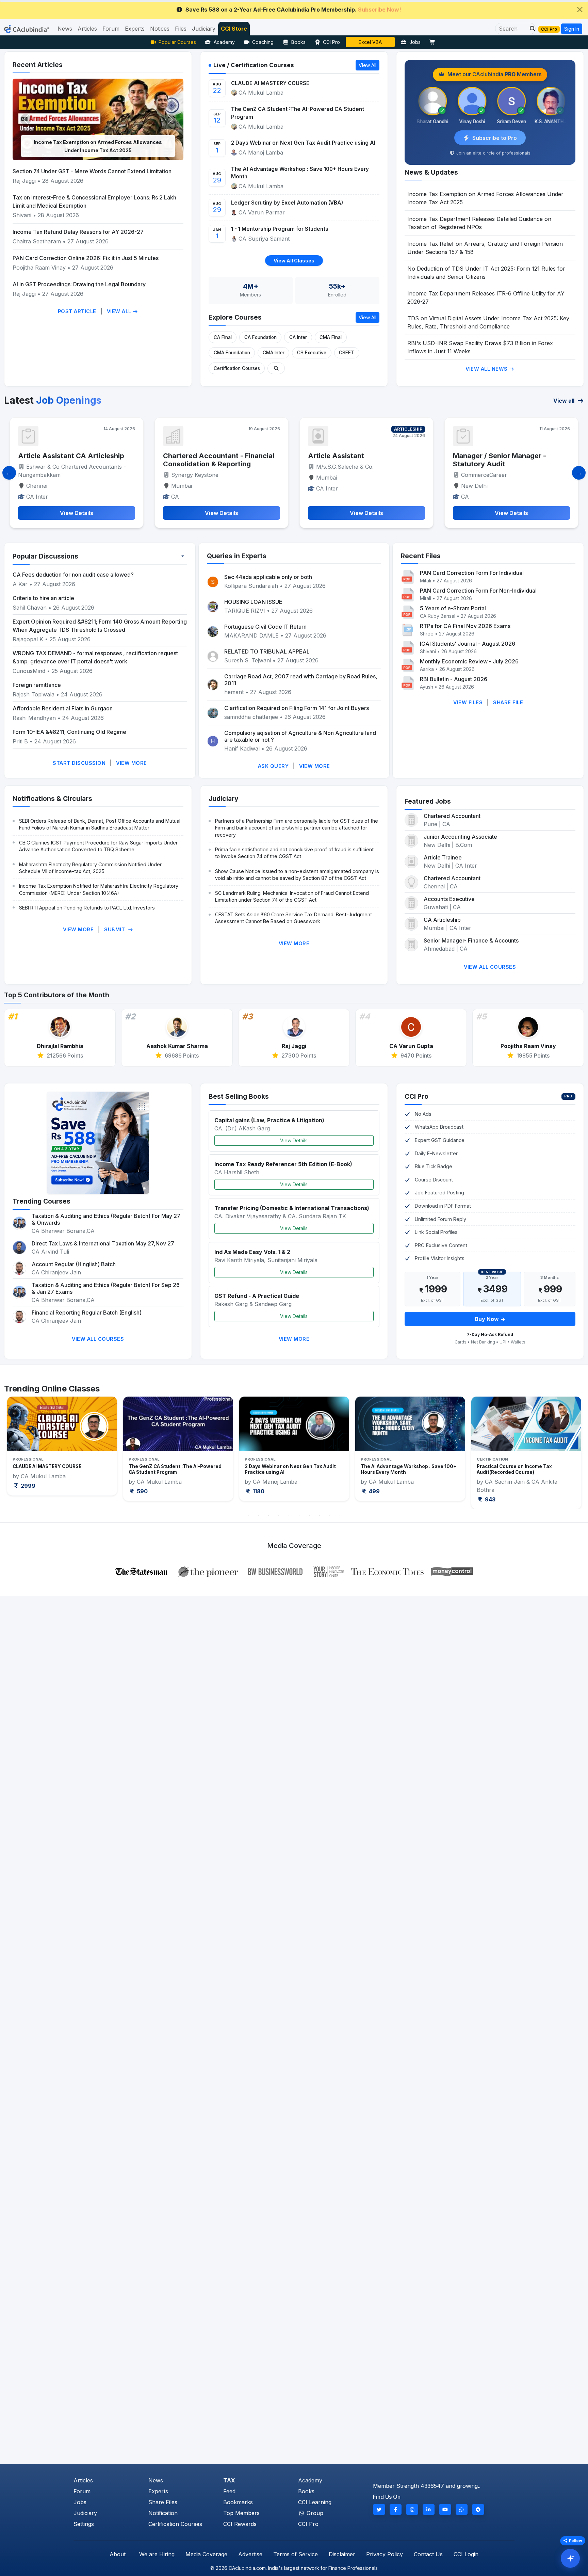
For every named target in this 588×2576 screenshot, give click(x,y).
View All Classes (294, 261)
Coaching (263, 42)
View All (120, 311)
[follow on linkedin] (429, 2509)
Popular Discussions (45, 556)
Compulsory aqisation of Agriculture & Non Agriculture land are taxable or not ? (300, 736)
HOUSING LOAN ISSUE (253, 602)
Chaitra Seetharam (38, 241)
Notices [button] (160, 29)
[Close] (580, 10)
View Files (468, 702)
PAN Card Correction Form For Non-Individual (478, 591)
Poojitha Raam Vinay (40, 268)
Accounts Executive (449, 899)
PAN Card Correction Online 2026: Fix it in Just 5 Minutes (86, 258)
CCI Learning (315, 2502)
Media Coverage (206, 2554)
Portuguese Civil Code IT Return (265, 627)
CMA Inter (274, 353)
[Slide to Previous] (9, 473)
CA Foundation (260, 337)
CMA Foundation (232, 353)
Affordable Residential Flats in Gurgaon (63, 708)
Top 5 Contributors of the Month (57, 995)
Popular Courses (177, 42)
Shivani (22, 215)
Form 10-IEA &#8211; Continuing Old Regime (69, 732)
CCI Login (466, 2554)
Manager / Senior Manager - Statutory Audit (355, 460)
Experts (158, 2491)
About (118, 2554)
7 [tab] (309, 1516)
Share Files (163, 2502)
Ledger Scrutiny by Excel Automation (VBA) (287, 203)
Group (314, 2513)
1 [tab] (248, 1516)
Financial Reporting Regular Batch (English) (87, 1313)
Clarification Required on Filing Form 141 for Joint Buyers (297, 708)
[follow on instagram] (412, 2509)
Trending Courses (42, 1201)
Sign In (572, 29)
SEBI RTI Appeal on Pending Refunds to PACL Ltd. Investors (87, 908)
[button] (530, 29)
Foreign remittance (37, 685)
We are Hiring (157, 2554)
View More (132, 763)
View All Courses (490, 967)
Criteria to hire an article (43, 598)
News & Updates (431, 172)
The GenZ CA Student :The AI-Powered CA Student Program (298, 113)
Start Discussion (79, 763)
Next (569, 1453)
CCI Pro (331, 42)
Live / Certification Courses (254, 65)
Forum (82, 2491)
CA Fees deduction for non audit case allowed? (73, 575)
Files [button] (181, 29)
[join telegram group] (478, 2509)
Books (298, 42)
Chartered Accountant (452, 816)
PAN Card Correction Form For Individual (472, 573)
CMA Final (331, 337)
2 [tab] (258, 1516)
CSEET (347, 353)
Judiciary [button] (204, 29)
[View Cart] (434, 42)
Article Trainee (443, 857)
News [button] (65, 29)
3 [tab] (268, 1516)
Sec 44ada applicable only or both (268, 577)
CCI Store (234, 29)
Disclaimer (342, 2554)
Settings (84, 2524)
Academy (224, 42)
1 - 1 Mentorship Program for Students (280, 229)
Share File (508, 702)
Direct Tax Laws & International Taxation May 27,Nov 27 (103, 1243)
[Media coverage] (294, 1571)
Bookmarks (238, 2502)
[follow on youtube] (445, 2509)
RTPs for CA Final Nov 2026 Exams (465, 626)
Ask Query (273, 766)
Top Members (241, 2513)
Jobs (415, 42)
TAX (229, 2480)
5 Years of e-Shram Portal (453, 608)
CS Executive (312, 353)
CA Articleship (442, 920)
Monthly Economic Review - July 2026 (469, 661)
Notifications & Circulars (52, 799)
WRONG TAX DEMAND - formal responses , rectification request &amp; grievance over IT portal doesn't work (95, 657)
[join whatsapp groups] (462, 2509)
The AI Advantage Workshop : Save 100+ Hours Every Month (300, 173)
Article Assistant (191, 456)
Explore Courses (235, 317)
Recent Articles (38, 65)
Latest (53, 400)
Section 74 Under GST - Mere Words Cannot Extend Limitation (92, 171)
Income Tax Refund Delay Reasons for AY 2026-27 (78, 232)
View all (565, 401)
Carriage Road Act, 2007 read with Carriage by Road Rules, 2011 (301, 680)
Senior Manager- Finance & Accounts (471, 940)
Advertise (250, 2554)
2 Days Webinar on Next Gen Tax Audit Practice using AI (303, 143)
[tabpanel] (62, 1448)
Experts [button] (135, 29)
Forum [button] (111, 29)
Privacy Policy (385, 2554)
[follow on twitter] (379, 2509)
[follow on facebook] (396, 2509)
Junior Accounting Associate (460, 837)
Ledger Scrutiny (370, 42)
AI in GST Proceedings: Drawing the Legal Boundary (79, 284)
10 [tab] (340, 1516)
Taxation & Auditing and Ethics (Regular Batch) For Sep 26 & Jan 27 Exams (106, 1288)
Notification (163, 2513)
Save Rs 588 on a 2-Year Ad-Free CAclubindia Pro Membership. (293, 10)
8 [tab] (320, 1516)
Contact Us (428, 2554)
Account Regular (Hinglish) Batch (74, 1264)
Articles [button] (87, 29)
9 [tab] (330, 1516)
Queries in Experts (237, 556)
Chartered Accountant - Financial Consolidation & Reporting (74, 460)
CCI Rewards (240, 2524)
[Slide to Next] (579, 473)
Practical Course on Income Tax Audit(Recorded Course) (398, 1469)
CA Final (223, 337)
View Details (294, 1140)
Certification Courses (237, 368)
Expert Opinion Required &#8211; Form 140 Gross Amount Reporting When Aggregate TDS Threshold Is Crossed (100, 626)
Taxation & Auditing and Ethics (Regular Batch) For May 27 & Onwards (106, 1219)
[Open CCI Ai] (570, 2558)
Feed (229, 2491)
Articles (83, 2480)
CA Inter (298, 337)
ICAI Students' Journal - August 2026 (468, 644)
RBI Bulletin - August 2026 (454, 679)
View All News (487, 369)
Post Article (77, 311)
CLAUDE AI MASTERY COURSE (270, 83)
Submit (115, 929)
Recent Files (421, 556)
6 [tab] (299, 1516)
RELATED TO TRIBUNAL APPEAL (267, 651)
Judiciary (224, 799)
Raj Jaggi (24, 181)
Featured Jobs (428, 801)
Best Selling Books (239, 1096)
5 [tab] (289, 1516)
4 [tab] (279, 1516)
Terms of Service (296, 2554)
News (156, 2480)
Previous (19, 1453)
